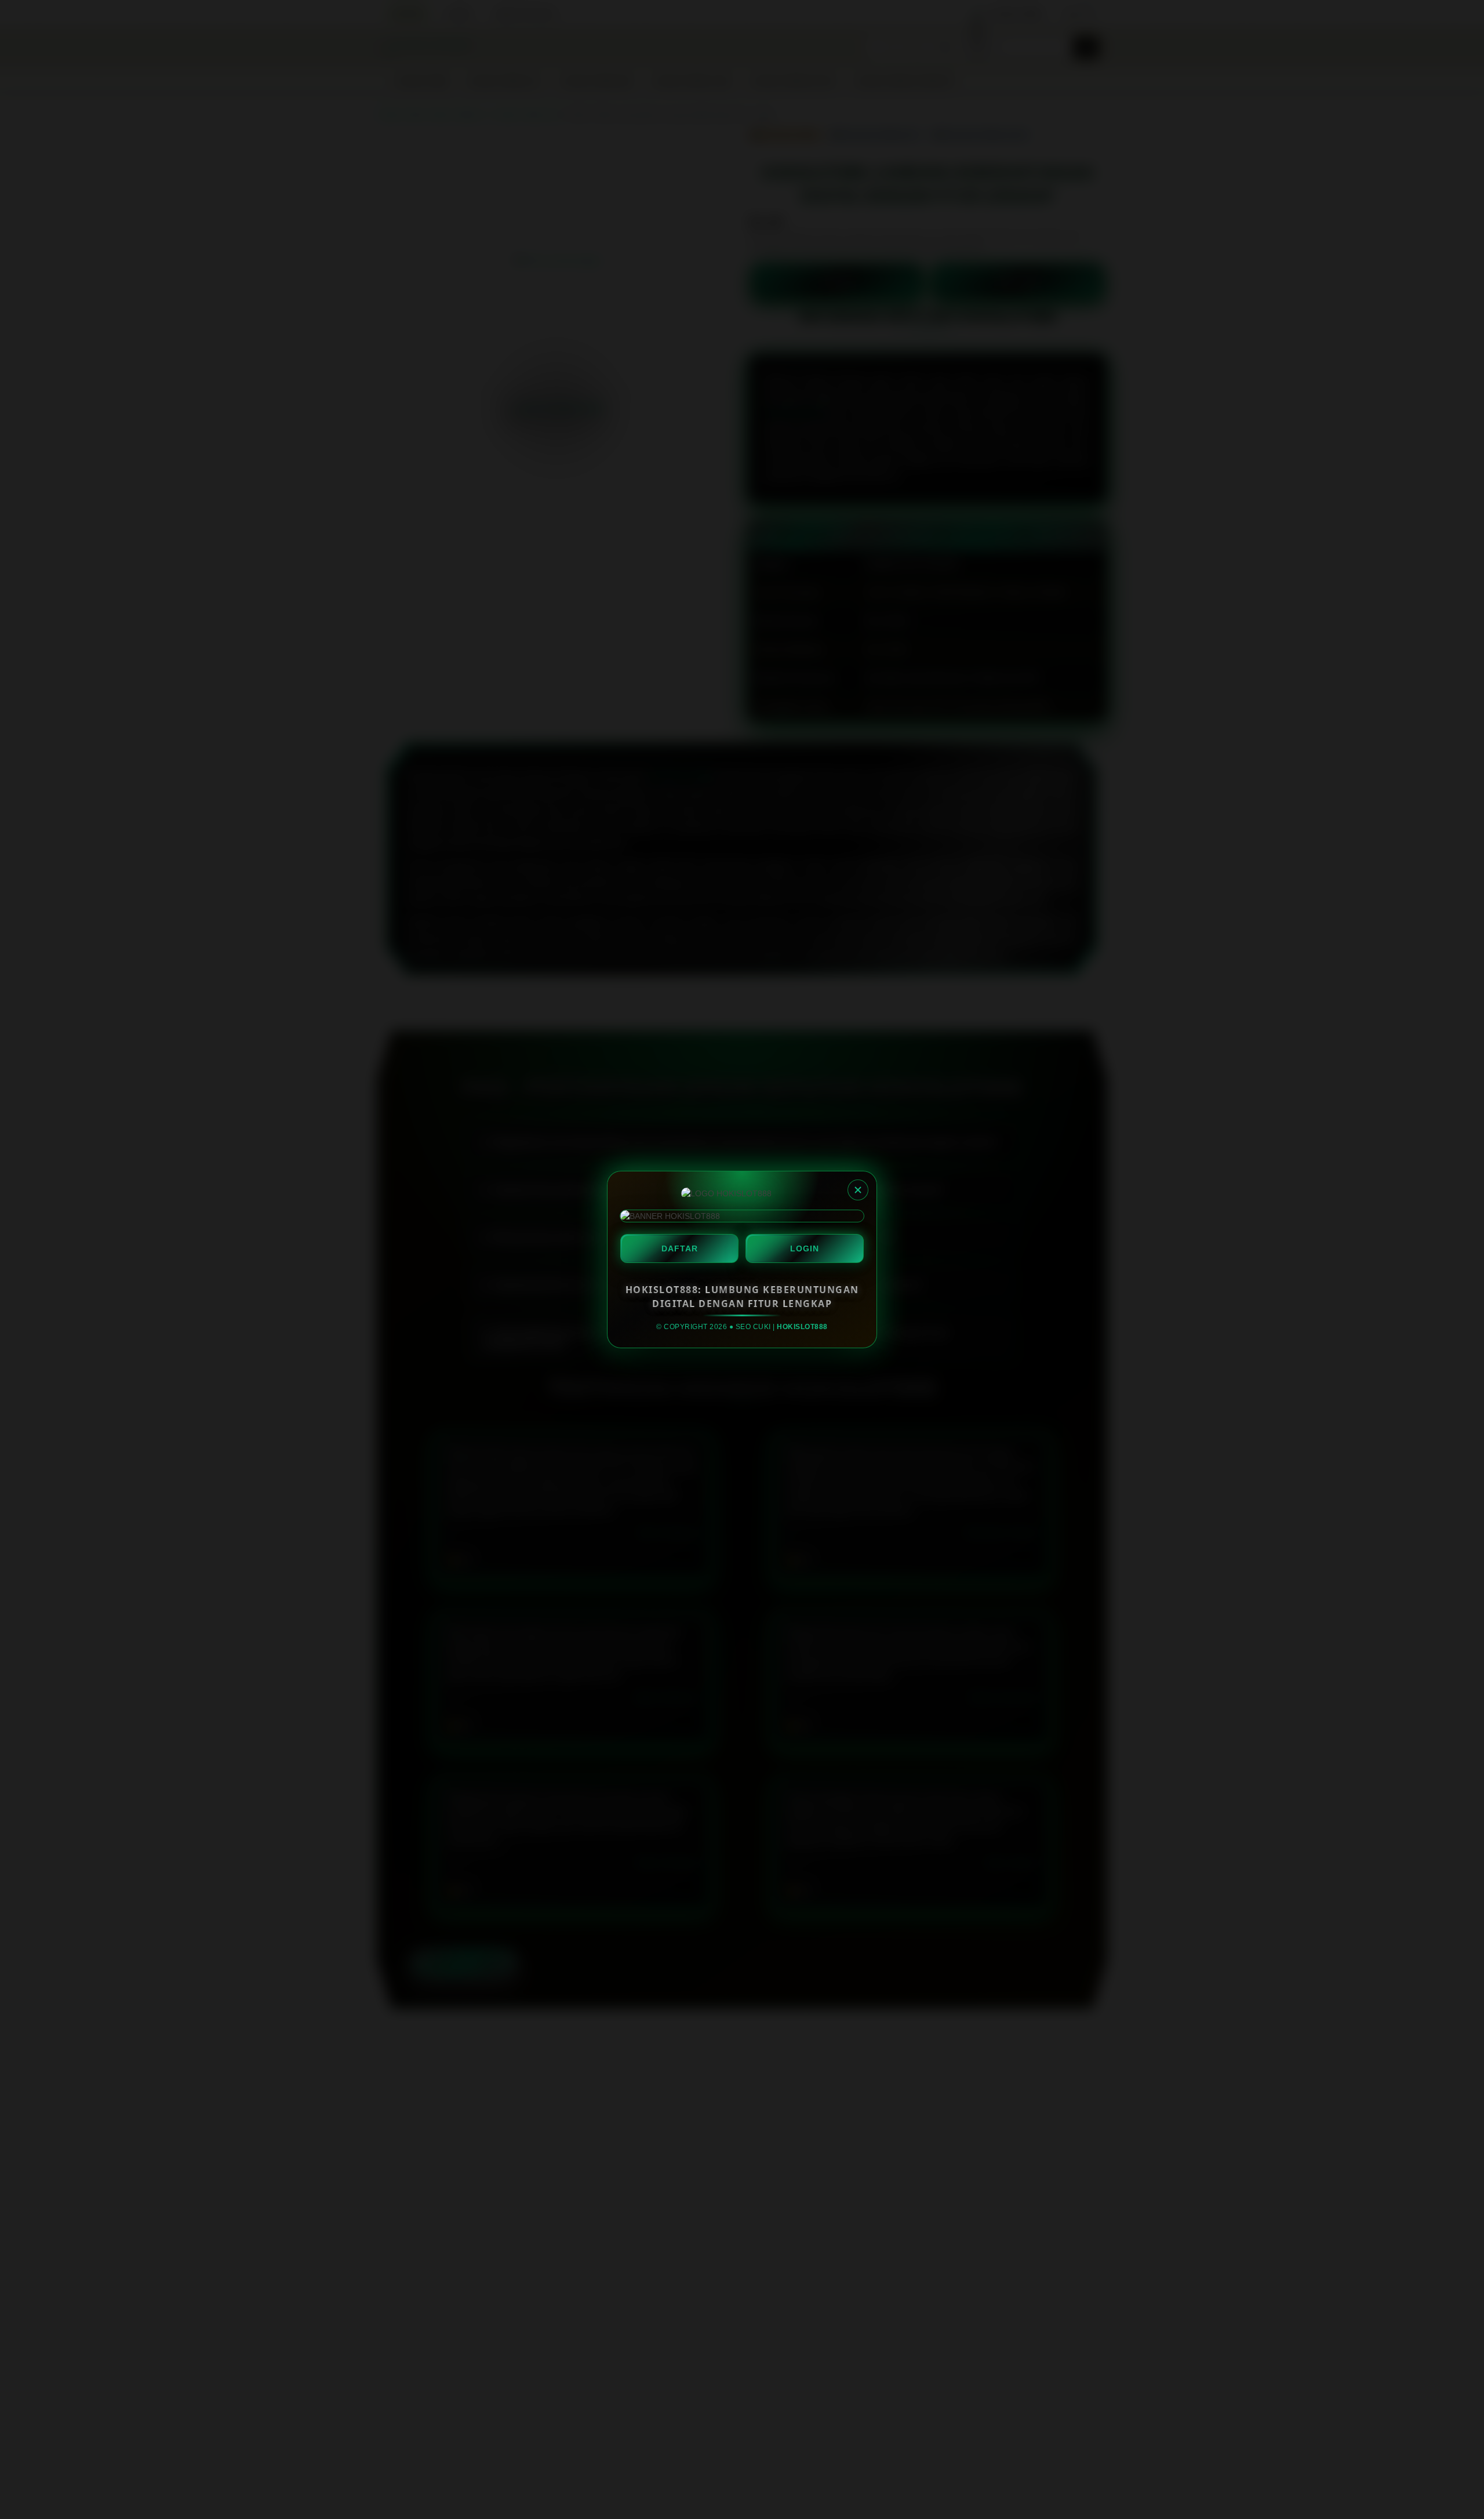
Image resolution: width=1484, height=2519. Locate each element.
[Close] (858, 1190)
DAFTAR (680, 1248)
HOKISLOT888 (802, 1327)
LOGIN (805, 1248)
